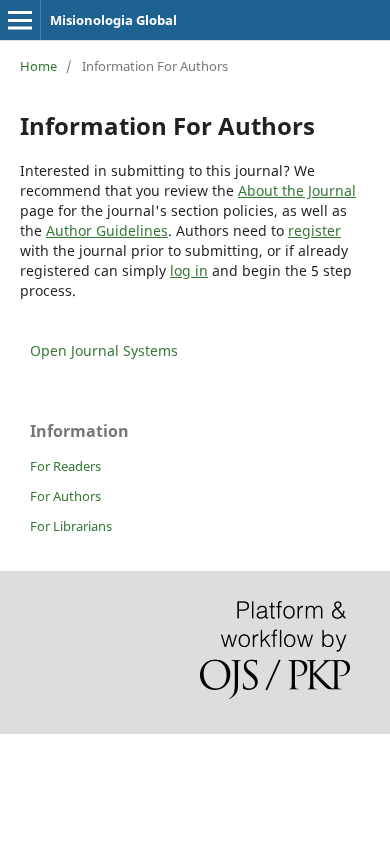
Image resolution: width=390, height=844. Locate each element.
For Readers (65, 466)
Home (38, 66)
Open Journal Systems (104, 350)
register (314, 230)
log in (189, 270)
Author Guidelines (107, 230)
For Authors (65, 496)
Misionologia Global (113, 20)
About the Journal (297, 190)
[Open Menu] (20, 20)
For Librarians (71, 526)
